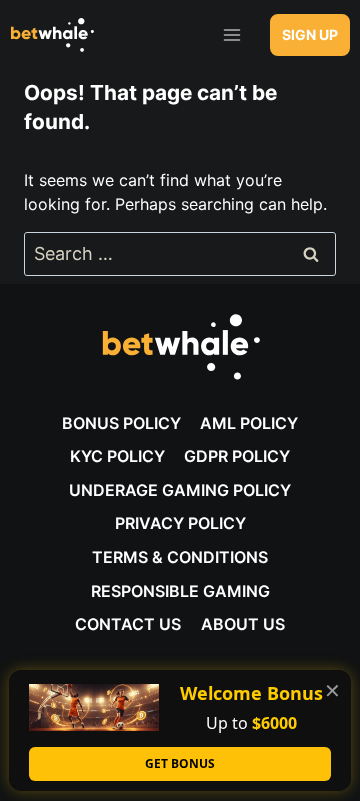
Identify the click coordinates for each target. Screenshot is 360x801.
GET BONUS (180, 763)
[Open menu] (231, 34)
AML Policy (249, 423)
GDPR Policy (237, 456)
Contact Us (128, 624)
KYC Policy (117, 456)
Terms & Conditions (180, 557)
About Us (243, 624)
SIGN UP (310, 34)
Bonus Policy (121, 423)
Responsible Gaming (180, 591)
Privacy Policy (180, 523)
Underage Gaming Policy (180, 490)
